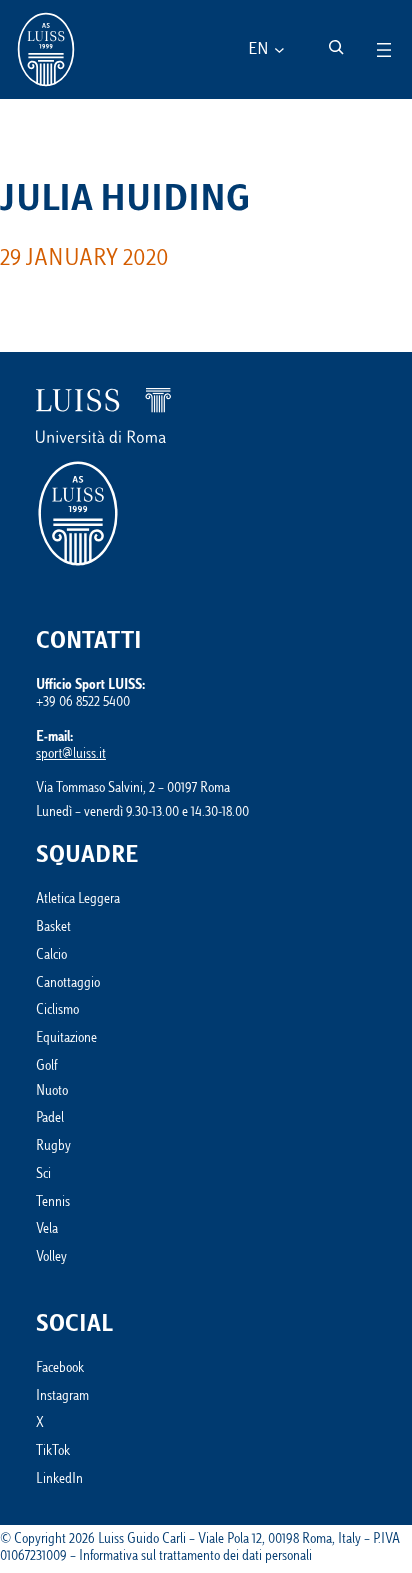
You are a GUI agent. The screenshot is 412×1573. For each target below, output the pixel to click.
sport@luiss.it (71, 755)
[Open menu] (384, 50)
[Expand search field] (336, 47)
